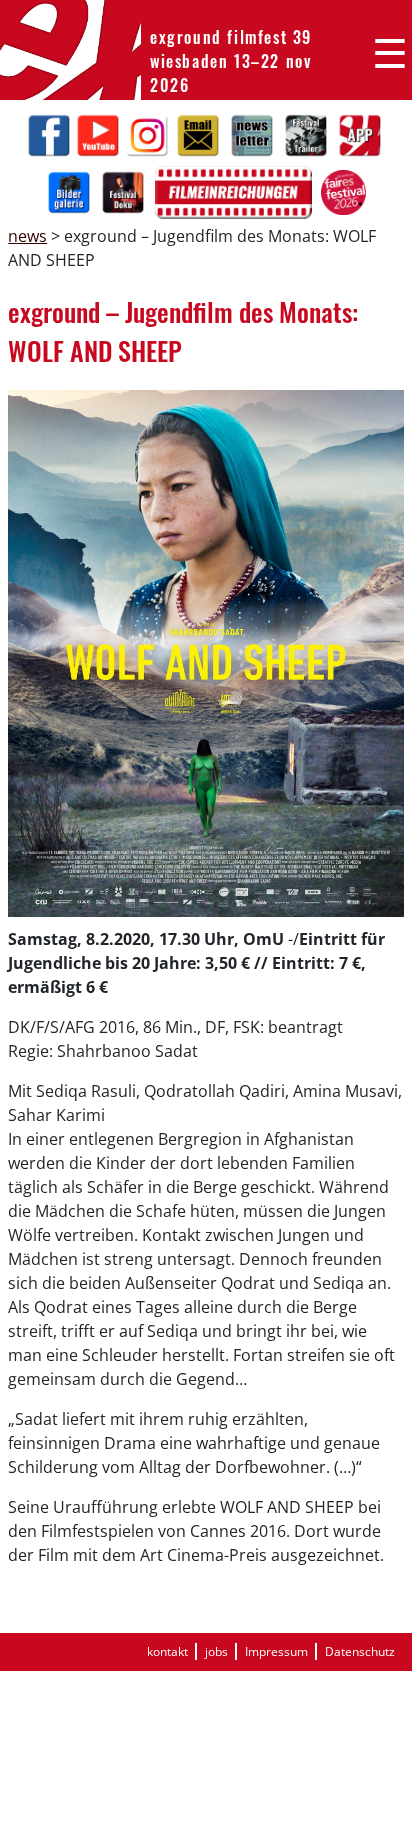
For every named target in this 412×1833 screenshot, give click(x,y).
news (27, 236)
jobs (216, 1651)
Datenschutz (360, 1651)
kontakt (167, 1651)
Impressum (276, 1651)
